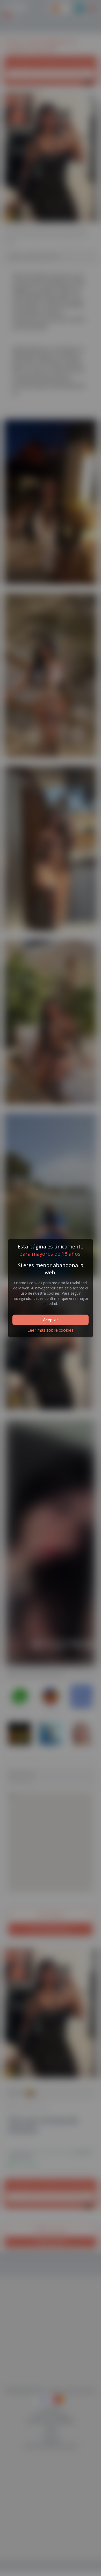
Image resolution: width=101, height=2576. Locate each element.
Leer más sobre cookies (51, 1330)
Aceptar (51, 1320)
